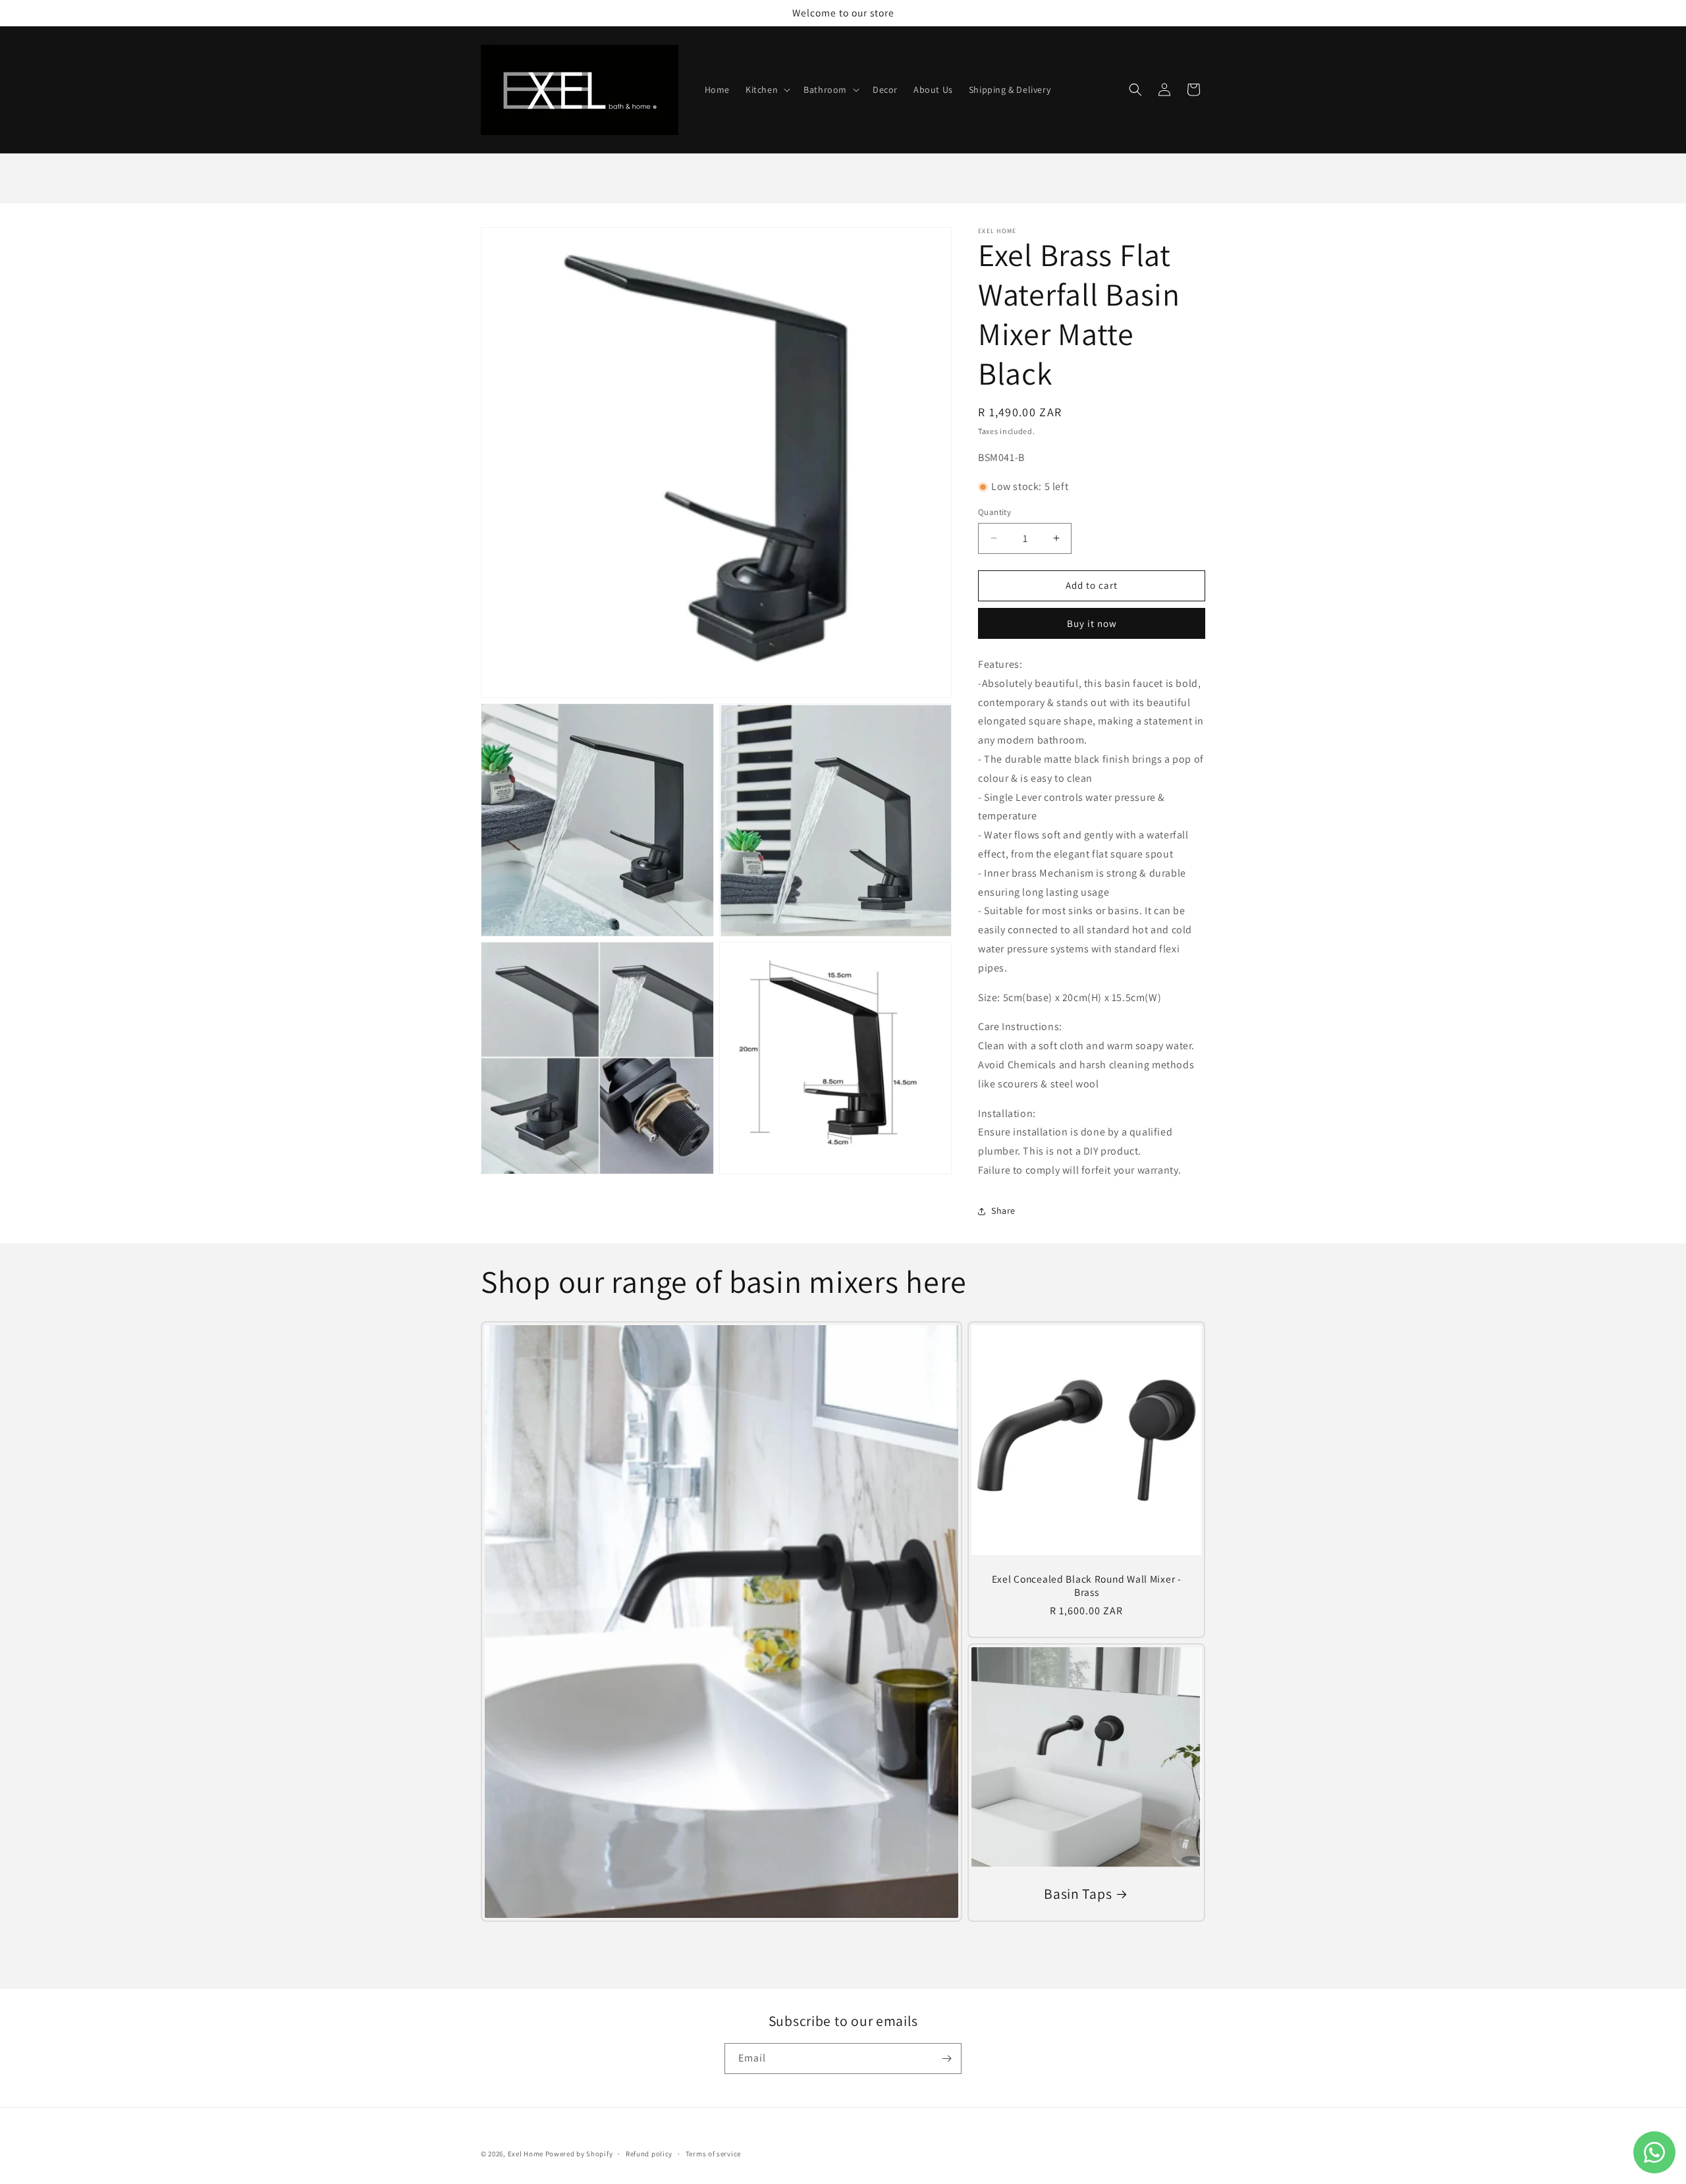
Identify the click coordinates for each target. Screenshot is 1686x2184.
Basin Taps (1078, 1894)
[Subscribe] (946, 2059)
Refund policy (649, 2154)
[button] (767, 90)
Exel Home (527, 2154)
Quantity (994, 512)
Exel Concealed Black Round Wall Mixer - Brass (1086, 1585)
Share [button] (1003, 1211)
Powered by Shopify (579, 2154)
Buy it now (1092, 623)
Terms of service (713, 2154)
